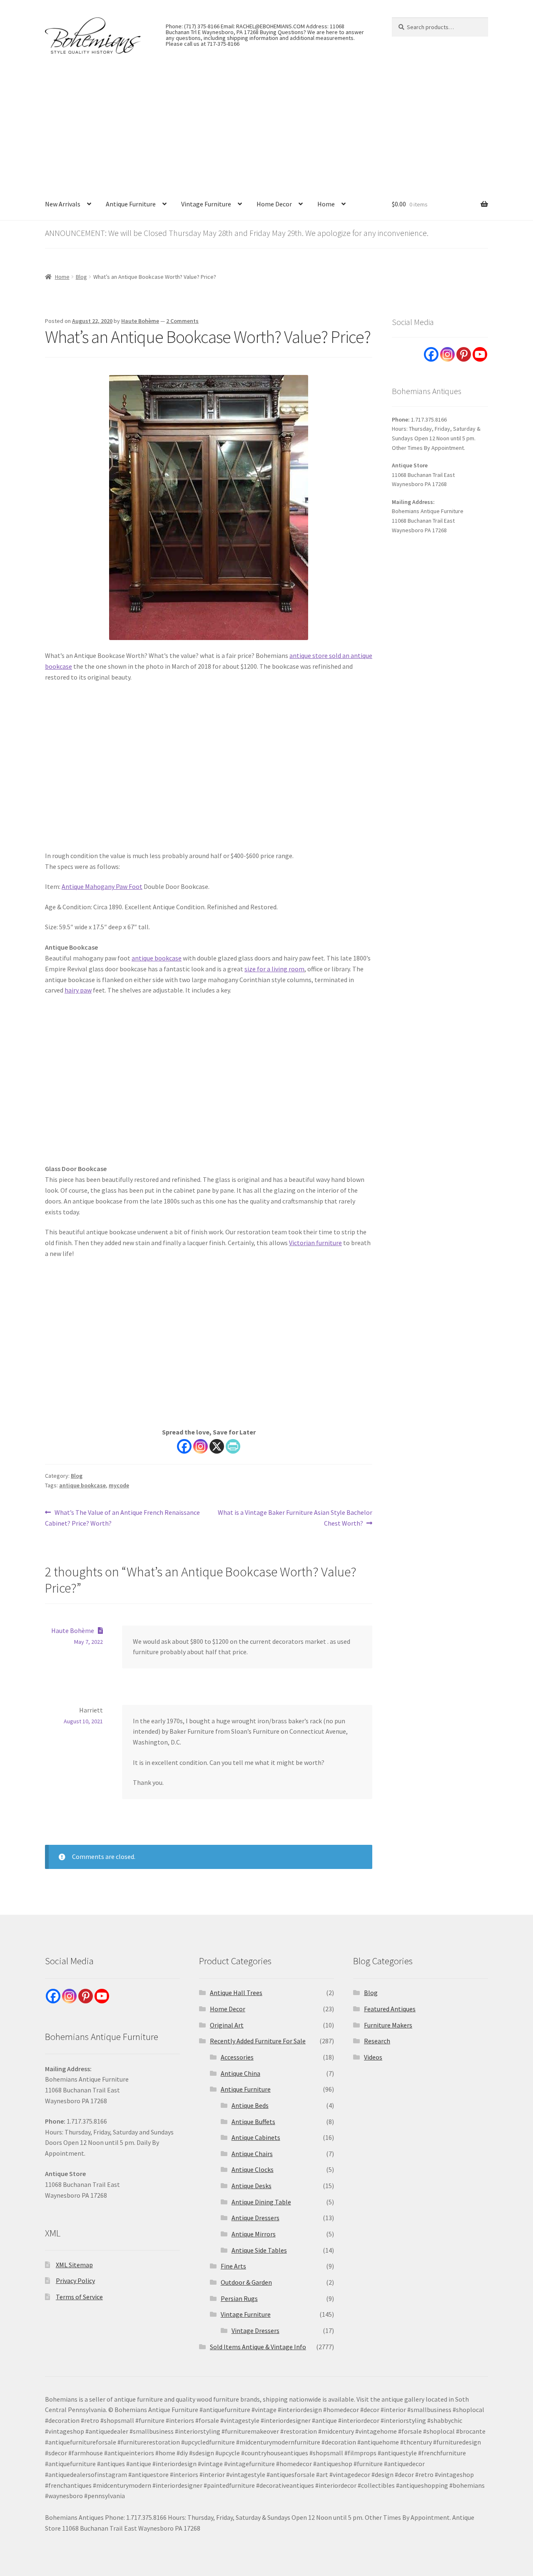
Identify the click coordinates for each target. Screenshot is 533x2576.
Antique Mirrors (254, 2234)
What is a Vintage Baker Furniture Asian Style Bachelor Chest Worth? (295, 1518)
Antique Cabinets (256, 2137)
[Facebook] (184, 1446)
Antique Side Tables (259, 2250)
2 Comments (182, 321)
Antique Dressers (255, 2218)
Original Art (227, 2025)
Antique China (240, 2073)
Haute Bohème (140, 321)
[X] (217, 1446)
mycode (119, 1485)
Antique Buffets (253, 2122)
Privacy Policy (75, 2281)
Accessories (237, 2057)
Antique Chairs (252, 2154)
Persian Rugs (239, 2298)
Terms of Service (79, 2297)
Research (377, 2041)
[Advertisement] (266, 126)
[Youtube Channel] (480, 354)
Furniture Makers (388, 2025)
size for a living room (274, 969)
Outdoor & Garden (246, 2282)
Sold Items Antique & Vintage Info (258, 2347)
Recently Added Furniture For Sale (258, 2041)
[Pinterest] (464, 354)
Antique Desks (252, 2186)
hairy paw (78, 990)
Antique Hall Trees (236, 1993)
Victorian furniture (315, 1243)
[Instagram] (200, 1446)
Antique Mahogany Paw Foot (102, 886)
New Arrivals (63, 204)
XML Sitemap (74, 2265)
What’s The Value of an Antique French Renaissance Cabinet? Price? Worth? (122, 1518)
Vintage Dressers (255, 2330)
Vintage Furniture (206, 204)
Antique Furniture (131, 204)
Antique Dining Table (261, 2202)
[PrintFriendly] (233, 1446)
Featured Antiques (390, 2009)
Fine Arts (233, 2266)
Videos (373, 2057)
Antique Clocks (253, 2169)
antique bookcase (157, 958)
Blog (81, 277)
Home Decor (274, 204)
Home (326, 204)
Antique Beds (250, 2105)
